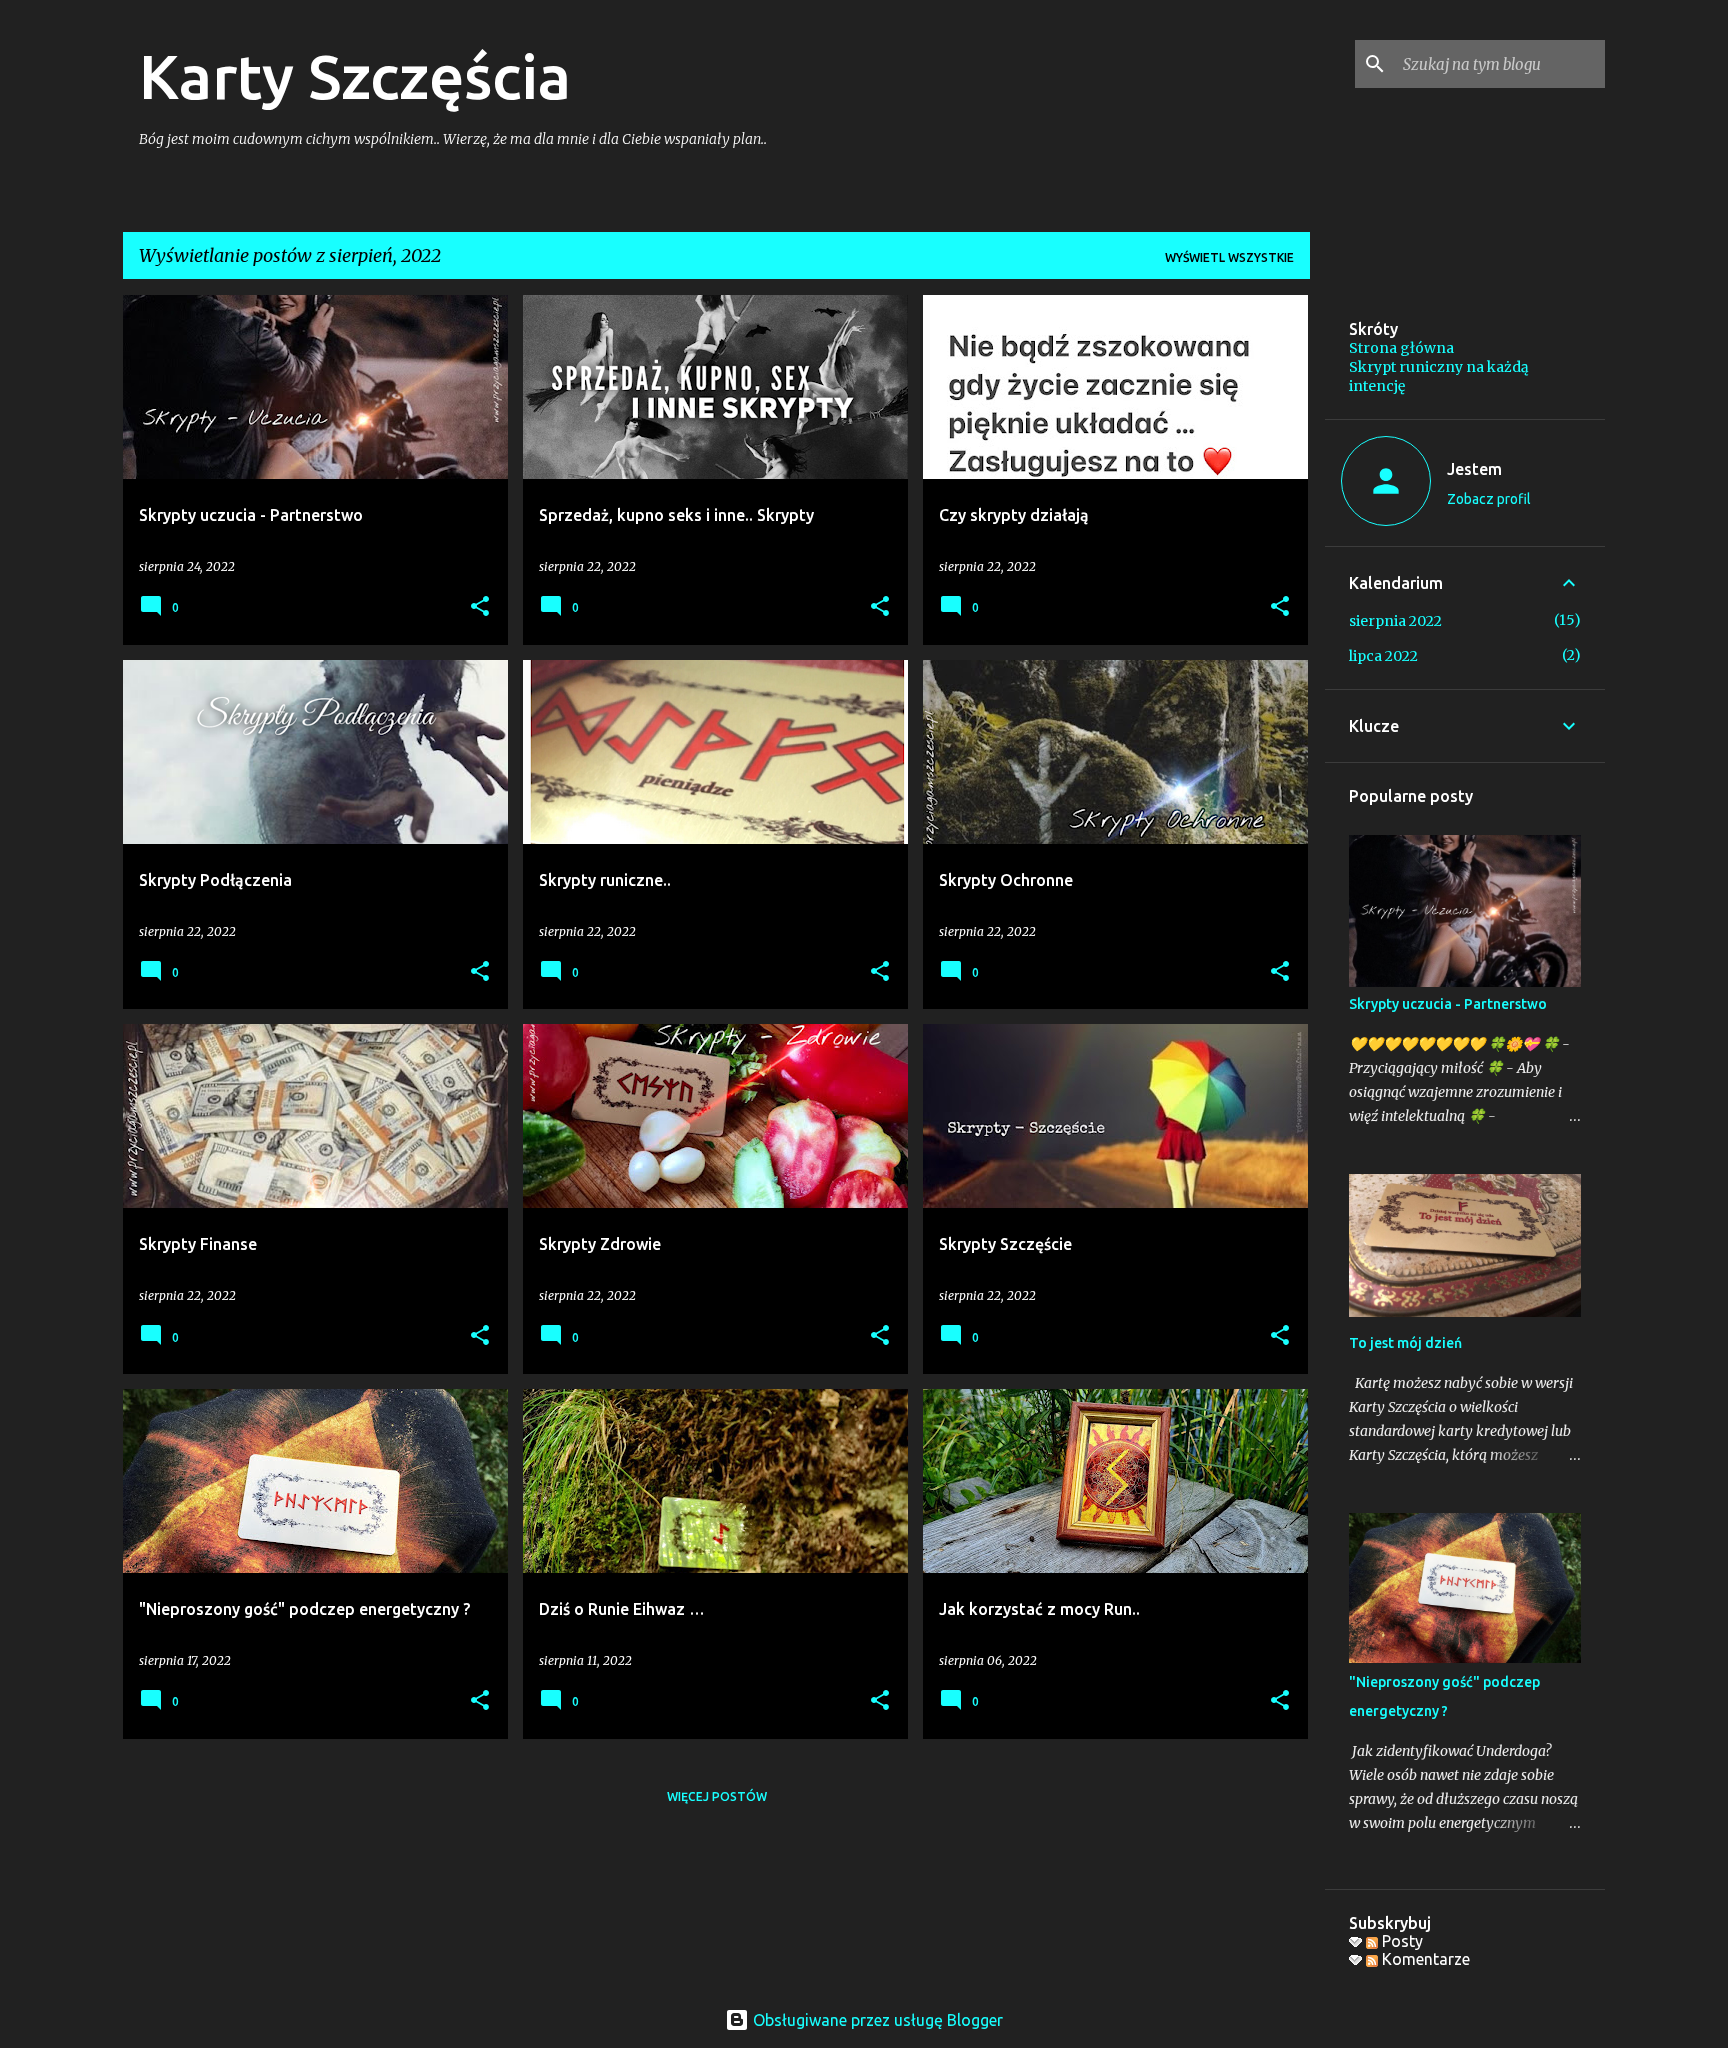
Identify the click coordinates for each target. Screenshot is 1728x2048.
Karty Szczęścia (355, 76)
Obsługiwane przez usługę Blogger (876, 2020)
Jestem (1474, 469)
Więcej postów (717, 1796)
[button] (480, 607)
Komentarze (1424, 1959)
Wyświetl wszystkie (1229, 257)
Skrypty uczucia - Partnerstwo (1448, 1004)
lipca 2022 (1383, 656)
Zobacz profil (1489, 499)
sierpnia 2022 (1395, 621)
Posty (1400, 1941)
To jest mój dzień (1405, 1343)
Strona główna (1401, 348)
